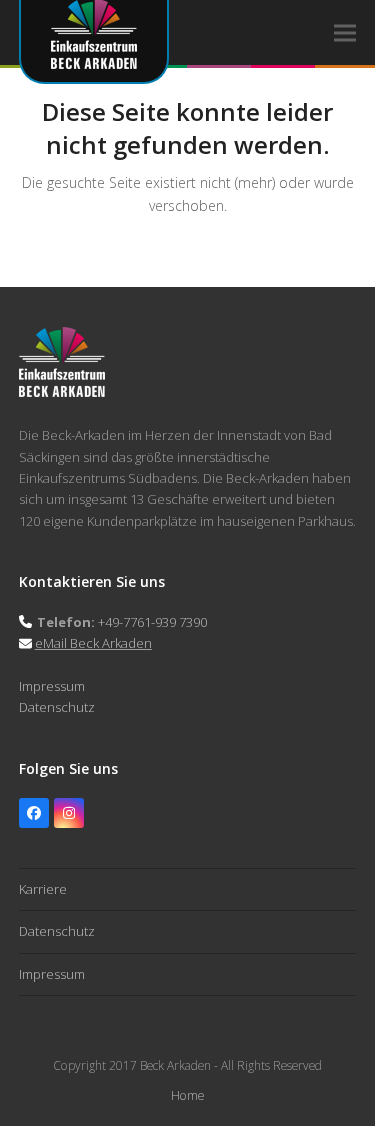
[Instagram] (69, 813)
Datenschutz (57, 707)
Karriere (43, 889)
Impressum (52, 686)
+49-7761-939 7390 (152, 622)
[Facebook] (34, 813)
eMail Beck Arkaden (93, 643)
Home (187, 1095)
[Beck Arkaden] (62, 392)
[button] (345, 32)
